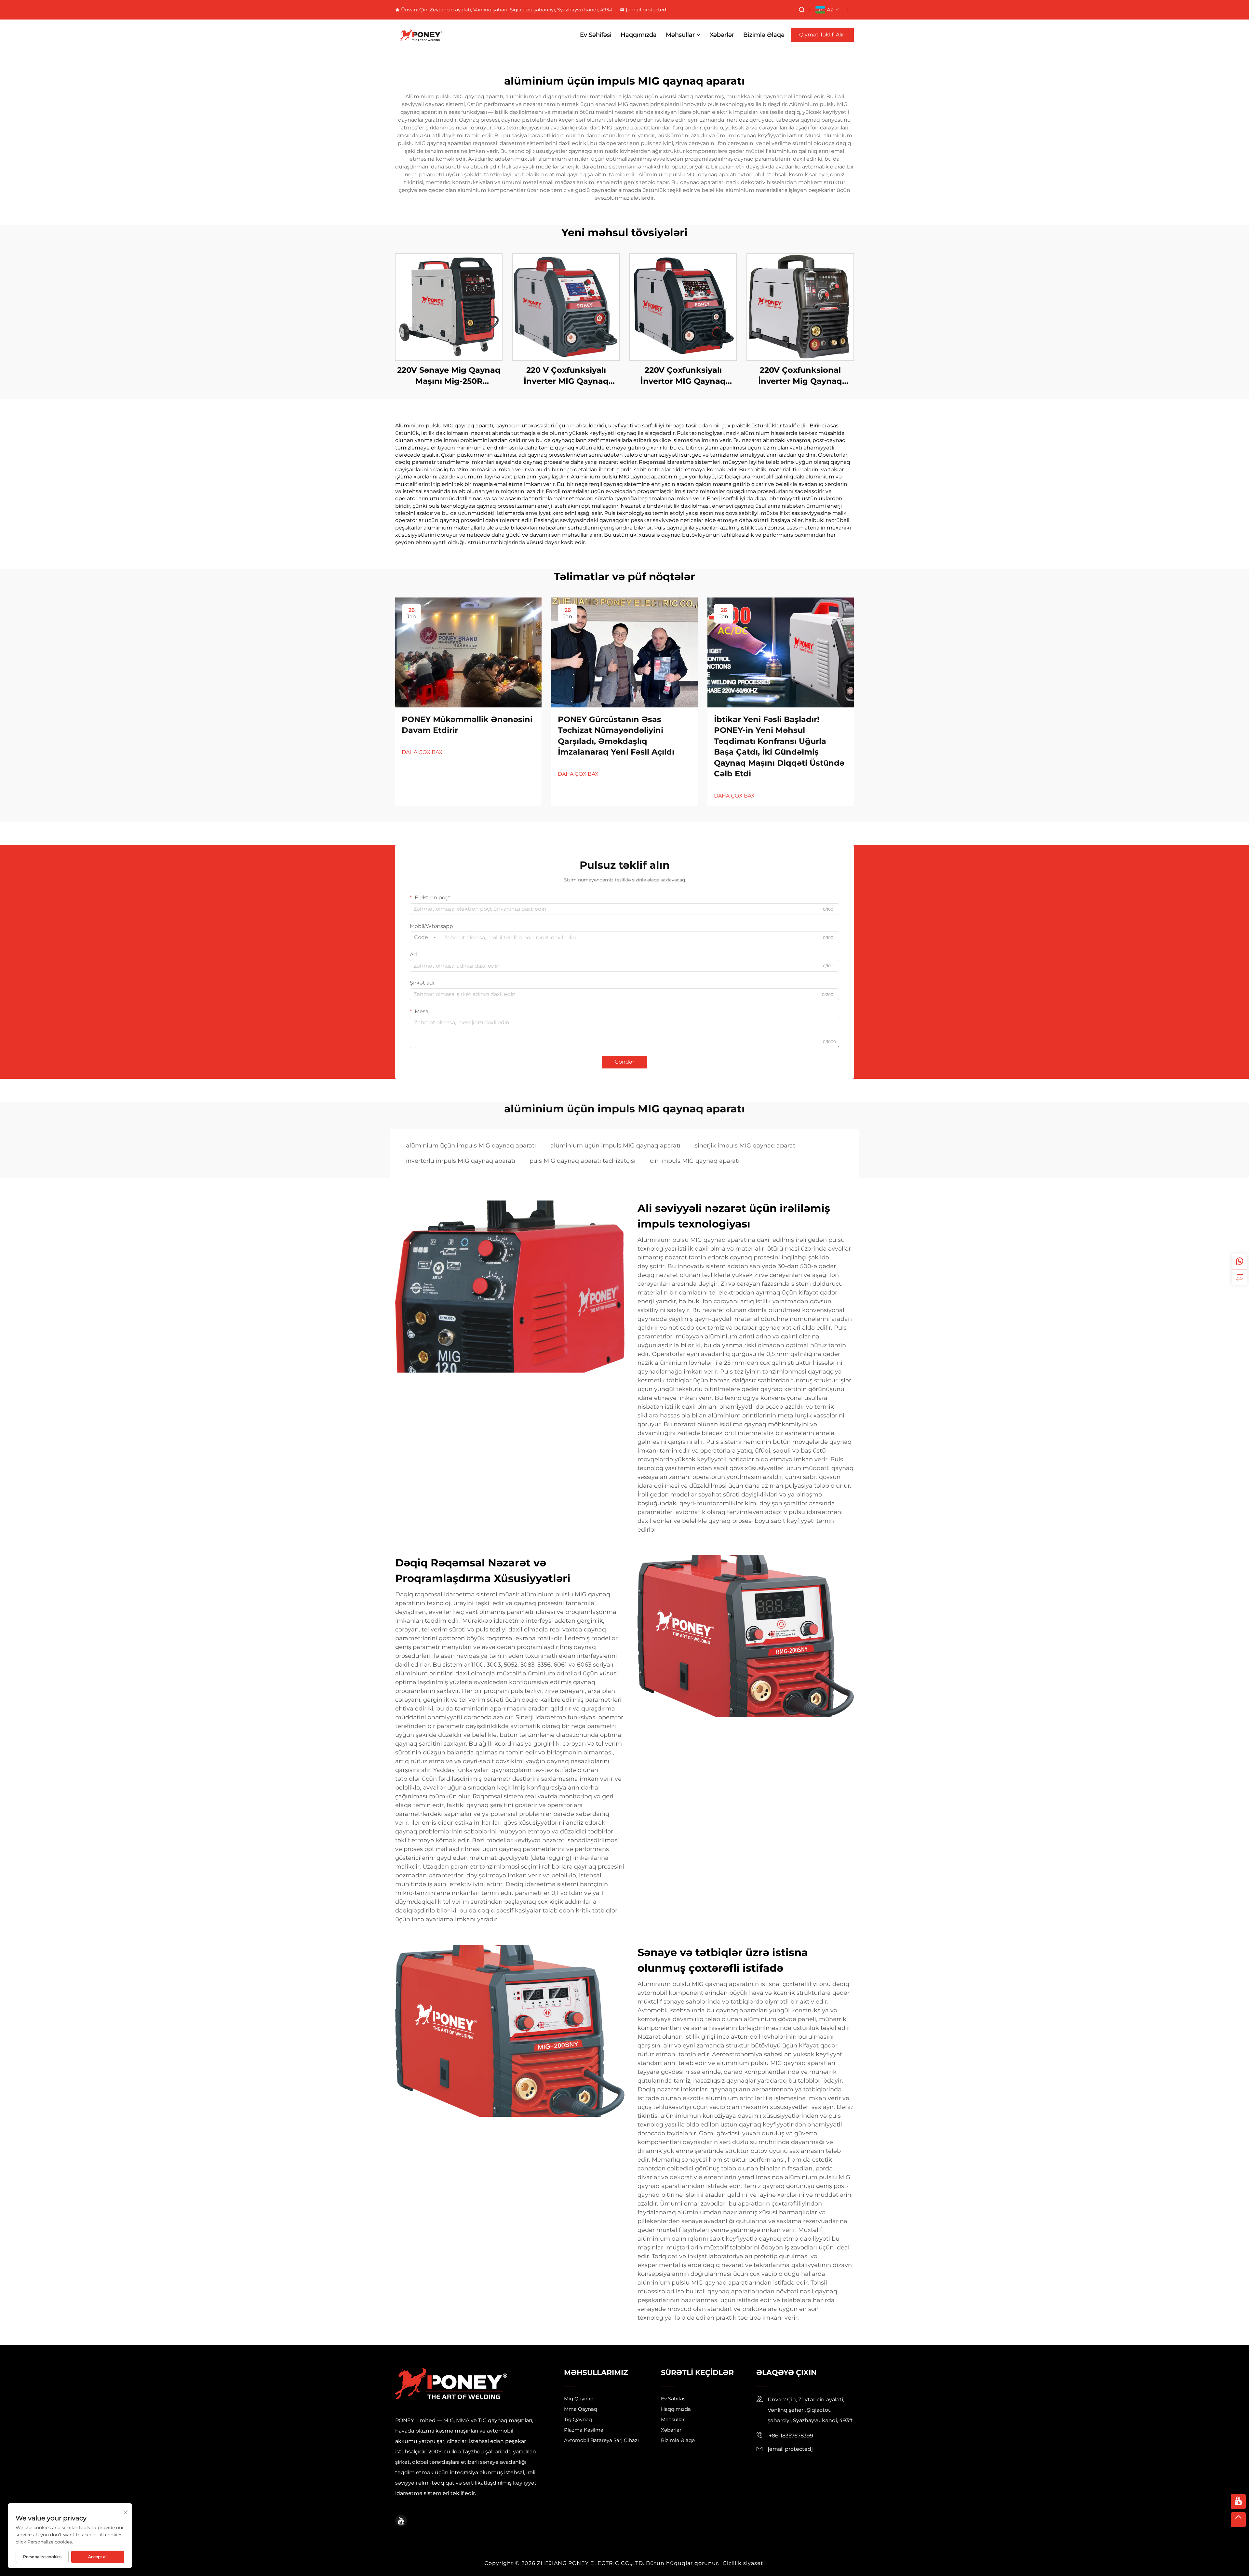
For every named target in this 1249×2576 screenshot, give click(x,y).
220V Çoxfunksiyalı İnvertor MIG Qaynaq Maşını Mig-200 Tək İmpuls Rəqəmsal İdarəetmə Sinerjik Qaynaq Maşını (683, 376)
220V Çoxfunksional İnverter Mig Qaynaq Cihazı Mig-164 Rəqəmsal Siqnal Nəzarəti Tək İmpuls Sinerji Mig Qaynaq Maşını (800, 376)
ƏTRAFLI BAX (449, 307)
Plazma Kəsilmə (584, 2430)
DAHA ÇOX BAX (422, 752)
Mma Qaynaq (581, 2409)
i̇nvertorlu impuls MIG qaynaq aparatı (461, 1161)
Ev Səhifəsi (596, 35)
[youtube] (401, 2521)
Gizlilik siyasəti (744, 2563)
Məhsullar (680, 35)
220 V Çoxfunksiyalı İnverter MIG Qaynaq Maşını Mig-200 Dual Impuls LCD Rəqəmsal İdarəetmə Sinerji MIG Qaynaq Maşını (566, 376)
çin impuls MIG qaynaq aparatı (695, 1161)
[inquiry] (1240, 1277)
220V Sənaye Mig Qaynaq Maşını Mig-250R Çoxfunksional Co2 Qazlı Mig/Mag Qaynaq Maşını (449, 376)
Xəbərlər (722, 35)
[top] (1238, 2520)
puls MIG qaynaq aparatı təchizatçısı (583, 1161)
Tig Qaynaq (578, 2419)
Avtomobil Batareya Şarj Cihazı (601, 2440)
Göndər (624, 1062)
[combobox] (425, 937)
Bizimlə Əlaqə (764, 35)
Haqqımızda (639, 35)
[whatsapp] (1240, 1261)
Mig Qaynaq (579, 2399)
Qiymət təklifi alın (822, 35)
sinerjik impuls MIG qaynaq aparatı (746, 1146)
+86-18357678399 (790, 2436)
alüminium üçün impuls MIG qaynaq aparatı (471, 1146)
